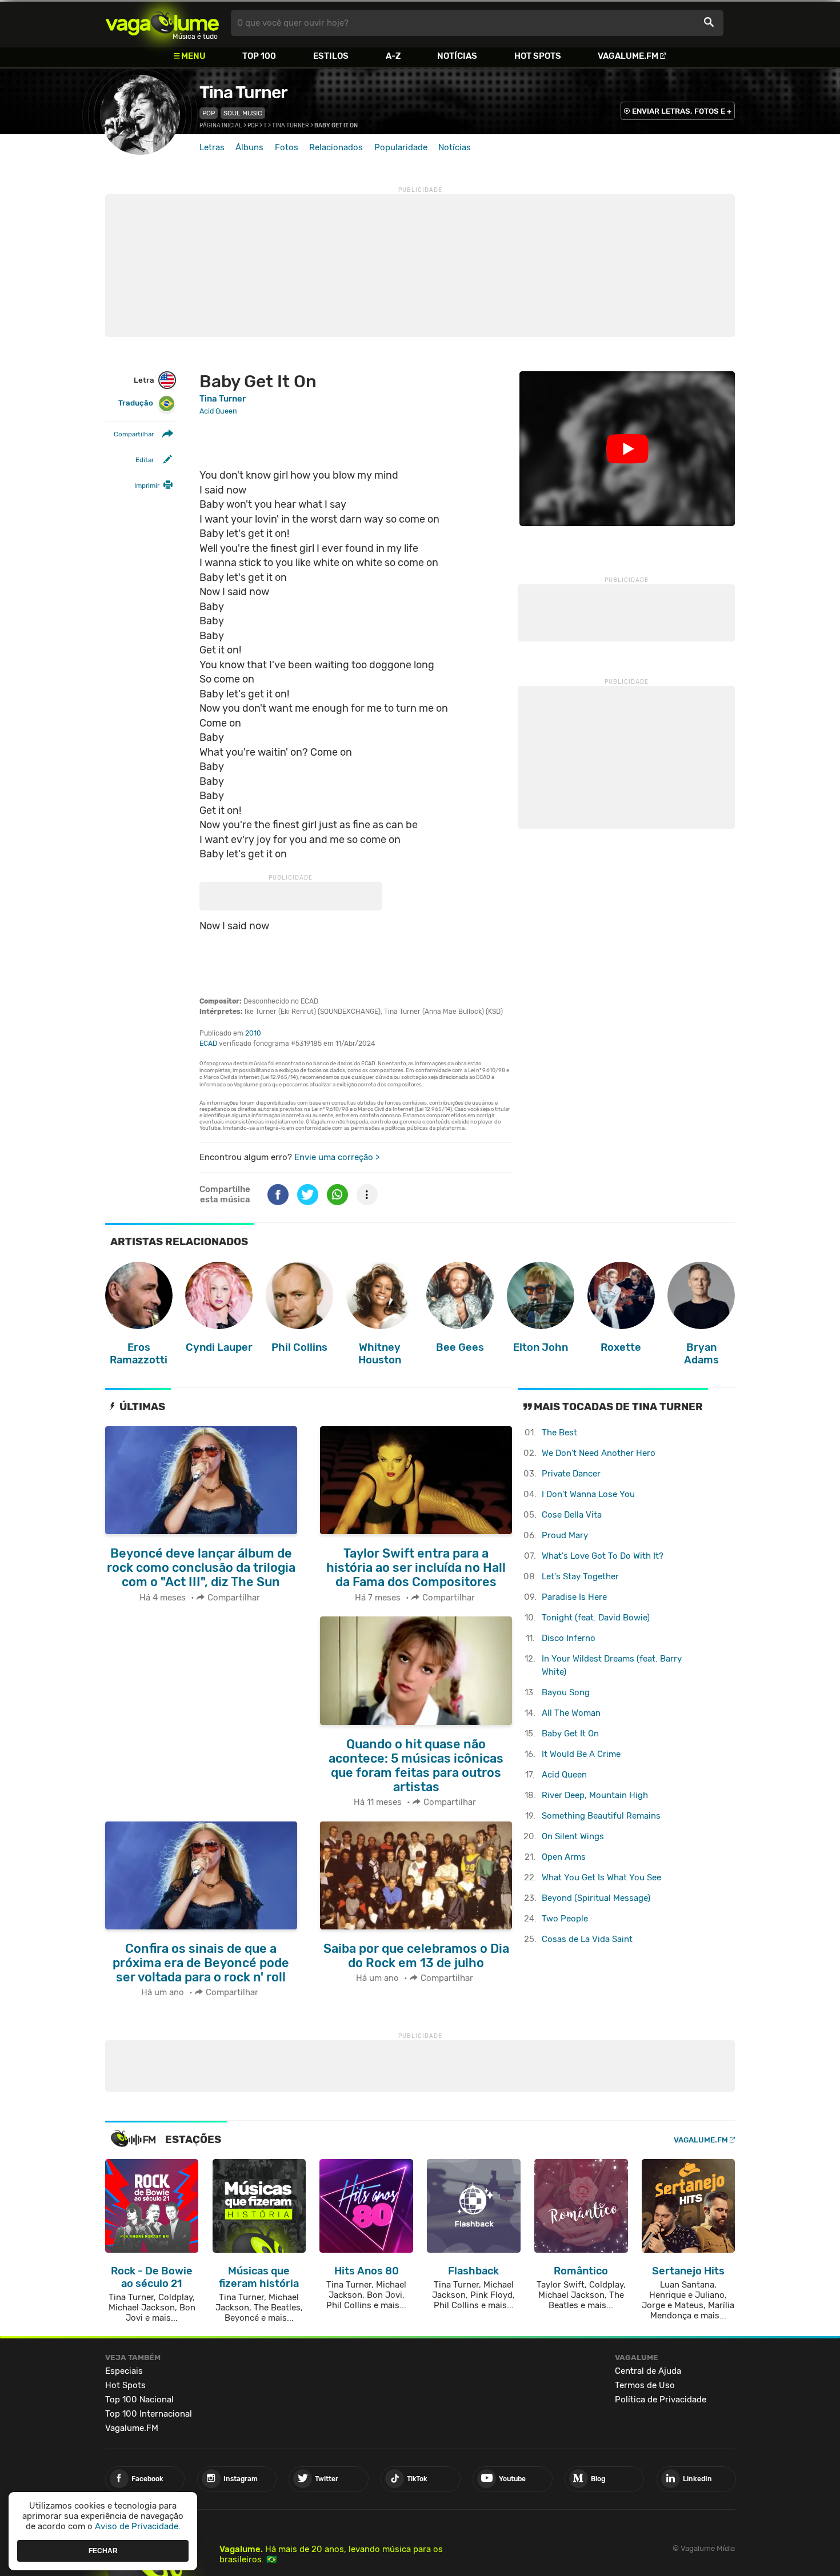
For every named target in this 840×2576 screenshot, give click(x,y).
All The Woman (571, 1713)
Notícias (457, 56)
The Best (559, 1433)
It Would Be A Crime (581, 1754)
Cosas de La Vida (587, 1939)
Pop (209, 113)
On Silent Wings (573, 1836)
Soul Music (243, 113)
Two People (565, 1919)
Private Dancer (571, 1474)
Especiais (124, 2371)
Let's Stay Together (580, 1576)
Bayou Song (566, 1692)
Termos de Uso (645, 2385)
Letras (212, 147)
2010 (253, 1033)
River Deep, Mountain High (595, 1795)
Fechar (103, 2550)
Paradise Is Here (574, 1597)
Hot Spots (538, 56)
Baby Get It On (570, 1734)
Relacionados (336, 147)
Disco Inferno (569, 1638)
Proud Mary (565, 1535)
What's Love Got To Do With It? (603, 1556)
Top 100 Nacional (139, 2400)
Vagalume (162, 23)
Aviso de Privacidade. (138, 2526)
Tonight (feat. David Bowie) (596, 1618)
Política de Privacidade (661, 2400)
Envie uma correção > (337, 1157)
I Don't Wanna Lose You (588, 1494)
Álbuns (249, 147)
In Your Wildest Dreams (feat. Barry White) (612, 1665)
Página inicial (221, 126)
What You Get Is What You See (601, 1877)
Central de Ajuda (648, 2371)
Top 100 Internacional (149, 2414)
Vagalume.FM (628, 56)
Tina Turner (243, 93)
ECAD (208, 1044)
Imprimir (147, 485)
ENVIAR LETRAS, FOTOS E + (682, 111)
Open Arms (564, 1857)
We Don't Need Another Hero (599, 1453)
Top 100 (259, 56)
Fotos (287, 147)
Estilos (331, 56)
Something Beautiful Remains (601, 1816)
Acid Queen (564, 1775)
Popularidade (401, 147)
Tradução (136, 403)
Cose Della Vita (572, 1515)
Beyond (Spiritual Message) (596, 1898)
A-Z (393, 56)
